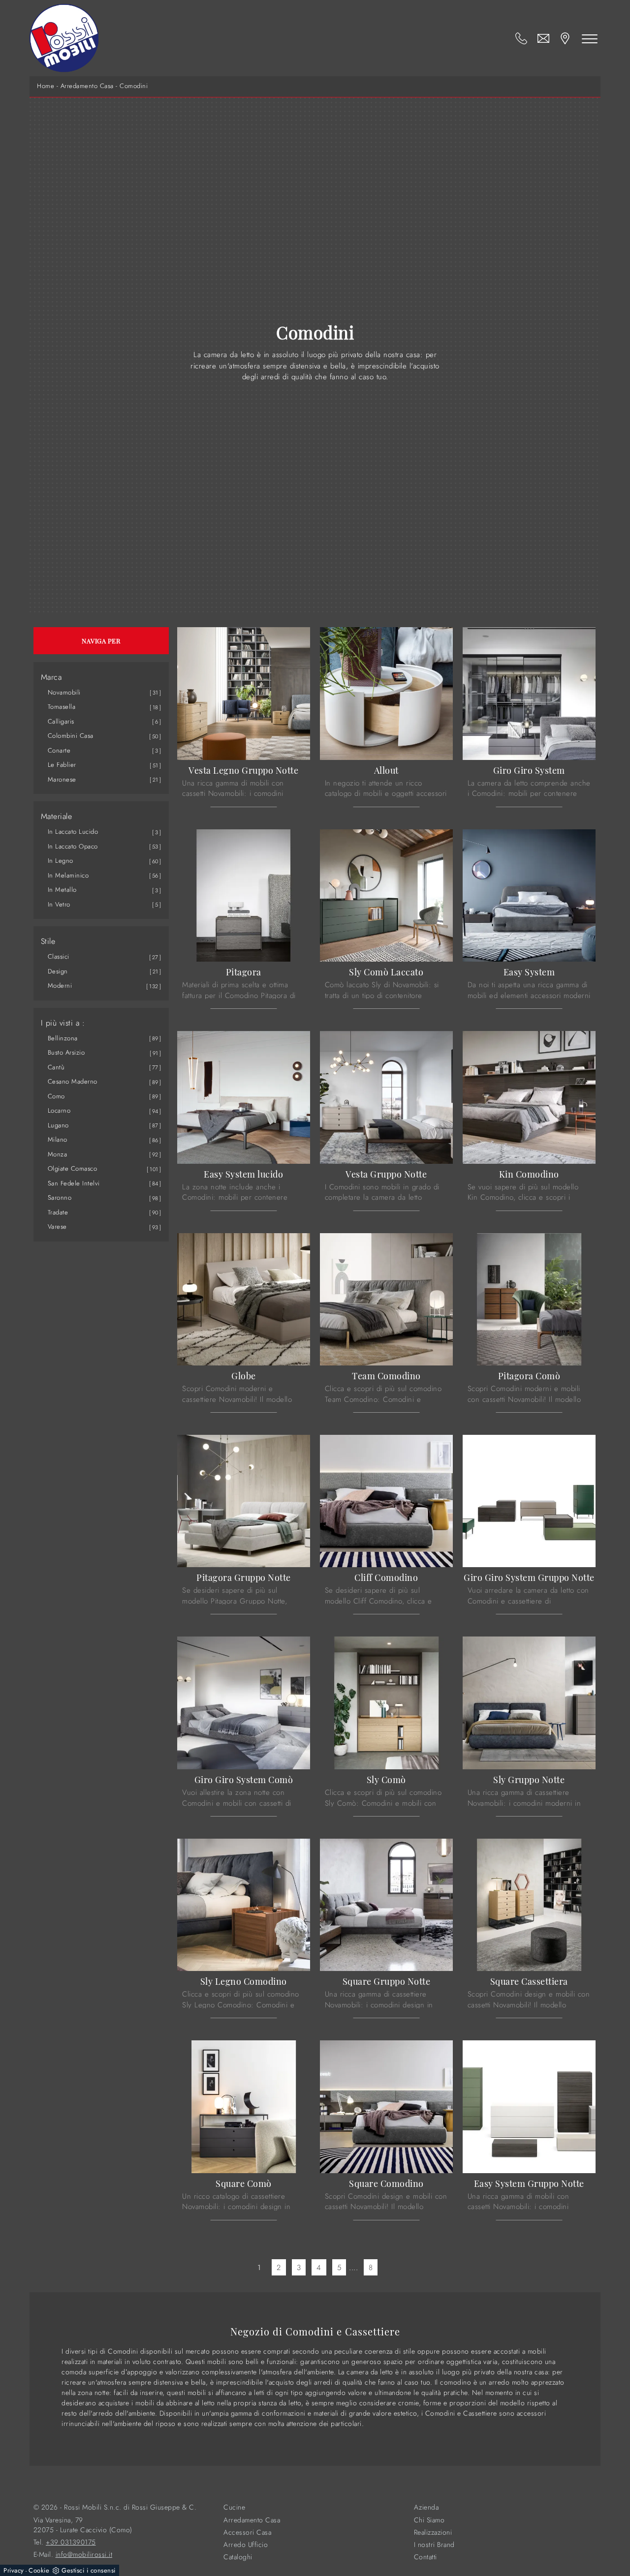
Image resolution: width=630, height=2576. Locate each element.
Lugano (58, 1125)
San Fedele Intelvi (74, 1183)
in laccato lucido (73, 832)
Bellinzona (63, 1038)
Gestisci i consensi (89, 2570)
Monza (58, 1154)
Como (56, 1096)
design (58, 971)
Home (46, 86)
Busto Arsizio (66, 1052)
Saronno (60, 1197)
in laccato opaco (73, 846)
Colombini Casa (71, 736)
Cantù (56, 1067)
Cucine (234, 2507)
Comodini (134, 86)
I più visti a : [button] (63, 1023)
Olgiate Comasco (73, 1168)
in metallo (62, 890)
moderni (60, 985)
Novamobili (64, 692)
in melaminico (68, 875)
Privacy (14, 2570)
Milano (58, 1139)
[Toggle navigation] (590, 38)
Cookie (39, 2570)
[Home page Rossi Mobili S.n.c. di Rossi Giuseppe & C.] (64, 38)
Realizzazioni (433, 2532)
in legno (61, 861)
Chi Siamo (429, 2520)
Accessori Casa (247, 2532)
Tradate (58, 1212)
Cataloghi (238, 2557)
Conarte (59, 750)
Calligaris (61, 721)
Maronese (62, 779)
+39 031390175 (71, 2542)
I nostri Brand (434, 2545)
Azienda (426, 2507)
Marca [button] (51, 677)
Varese (57, 1227)
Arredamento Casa (87, 86)
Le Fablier (62, 765)
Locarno (59, 1110)
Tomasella (62, 707)
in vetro (59, 904)
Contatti (425, 2557)
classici (59, 956)
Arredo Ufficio (246, 2545)
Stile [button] (48, 941)
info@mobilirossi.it (84, 2555)
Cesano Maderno (73, 1081)
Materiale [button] (57, 817)
